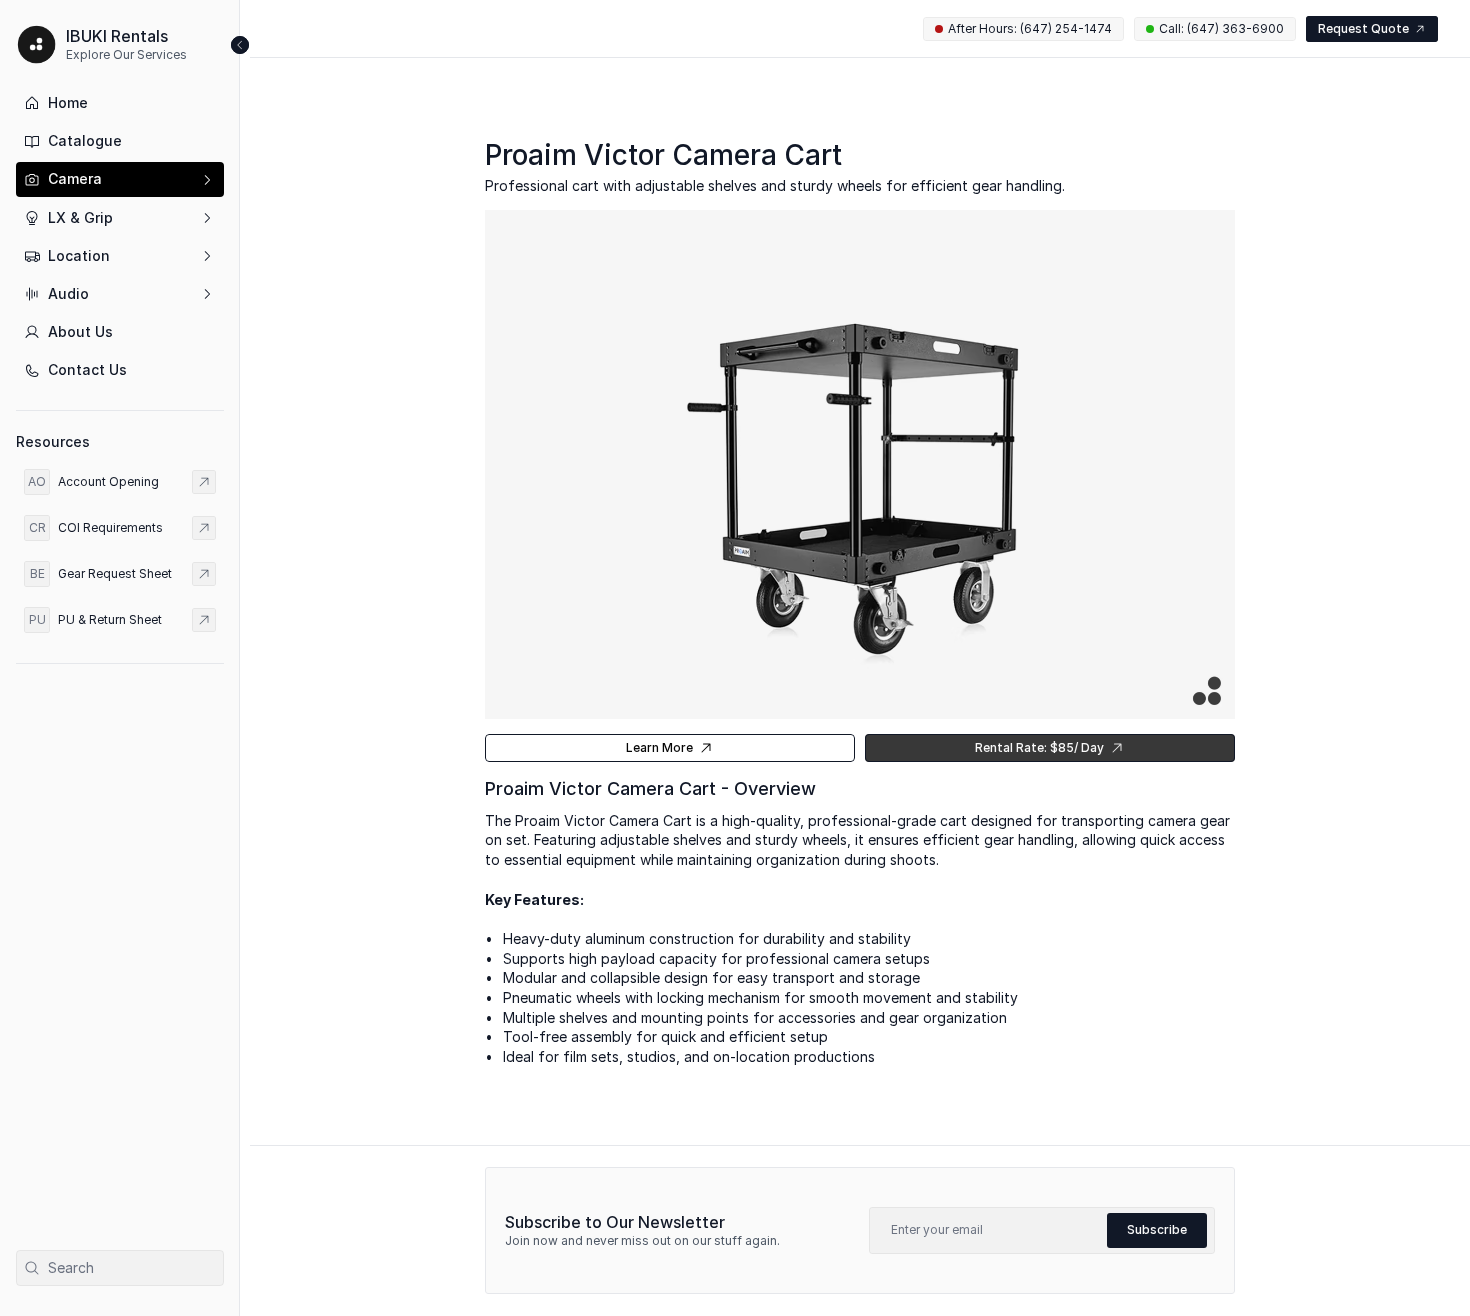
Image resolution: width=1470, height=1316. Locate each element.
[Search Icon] (120, 1268)
